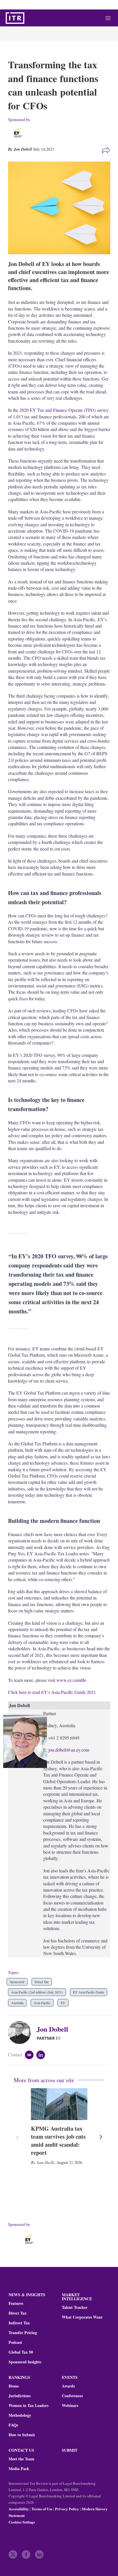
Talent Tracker (75, 2307)
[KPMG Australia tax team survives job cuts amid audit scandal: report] (59, 2104)
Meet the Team (21, 2459)
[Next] (101, 2137)
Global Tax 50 (21, 2352)
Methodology (20, 2415)
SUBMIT (70, 2450)
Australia (17, 2003)
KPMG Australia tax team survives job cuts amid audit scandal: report (58, 2141)
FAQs (13, 2425)
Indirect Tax (19, 2323)
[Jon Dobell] (22, 2033)
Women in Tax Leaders (28, 2406)
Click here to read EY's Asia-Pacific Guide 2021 (52, 1692)
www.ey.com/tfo (71, 1680)
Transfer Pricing (23, 2333)
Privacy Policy (67, 2509)
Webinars (70, 2406)
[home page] (15, 18)
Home (14, 2386)
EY (63, 2003)
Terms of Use (42, 2509)
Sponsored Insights (25, 2362)
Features (16, 2303)
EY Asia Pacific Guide (88, 1992)
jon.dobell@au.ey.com (69, 1750)
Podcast (15, 2342)
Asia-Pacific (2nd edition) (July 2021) (37, 1992)
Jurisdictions (20, 2396)
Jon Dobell (52, 2029)
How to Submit (22, 2435)
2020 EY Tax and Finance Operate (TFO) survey (64, 410)
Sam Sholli (45, 2162)
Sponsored (17, 1982)
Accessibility (19, 2509)
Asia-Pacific (42, 2003)
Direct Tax (42, 1982)
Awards (68, 2386)
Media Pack (19, 2469)
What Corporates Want (82, 2317)
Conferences (72, 2396)
